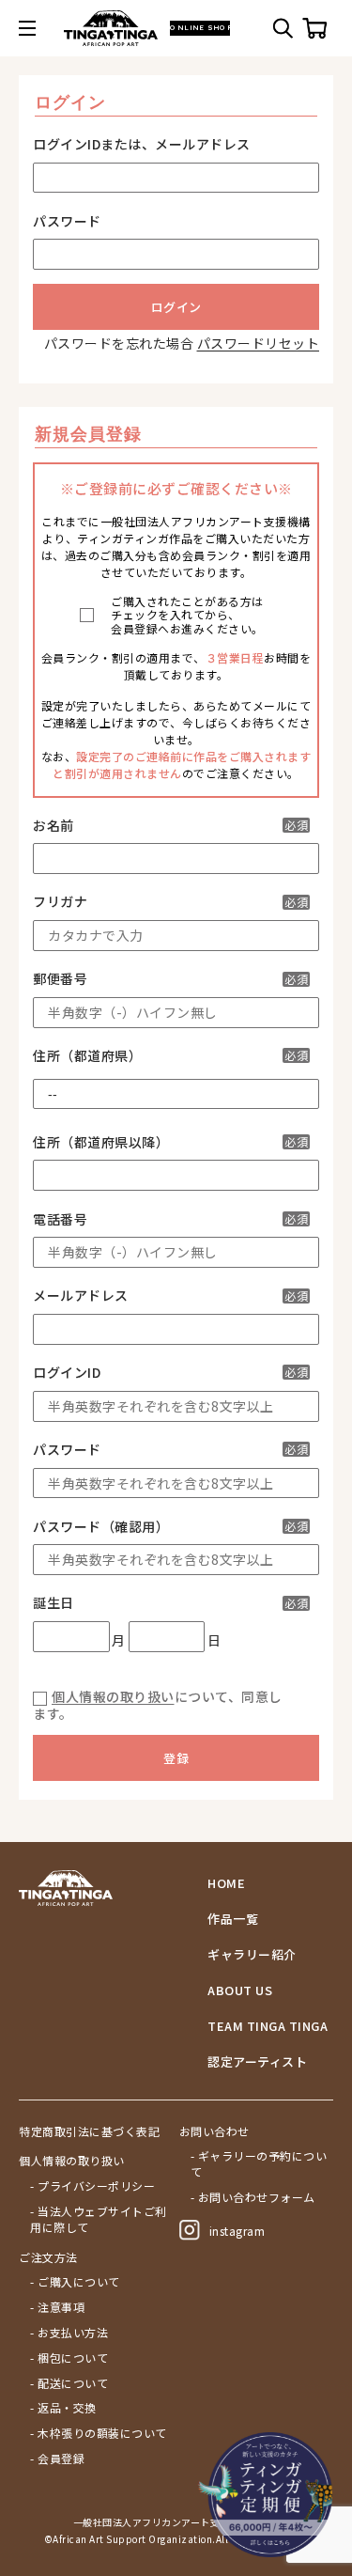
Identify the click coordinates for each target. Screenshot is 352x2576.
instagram (237, 2231)
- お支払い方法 (69, 2333)
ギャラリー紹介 (252, 1955)
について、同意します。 (158, 1705)
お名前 (170, 826)
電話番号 (170, 1219)
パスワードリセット (259, 343)
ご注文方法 (48, 2257)
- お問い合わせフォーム (253, 2197)
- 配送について (69, 2383)
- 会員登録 (57, 2459)
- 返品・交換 (63, 2408)
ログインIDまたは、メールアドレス (142, 144)
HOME (226, 1883)
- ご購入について (75, 2282)
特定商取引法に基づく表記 (89, 2131)
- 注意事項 (57, 2307)
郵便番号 (170, 979)
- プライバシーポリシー (92, 2186)
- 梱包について (69, 2358)
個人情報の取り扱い (113, 1696)
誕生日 (170, 1603)
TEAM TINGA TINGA (268, 2026)
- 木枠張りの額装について (99, 2433)
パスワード (67, 221)
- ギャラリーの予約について (259, 2164)
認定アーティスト (257, 2062)
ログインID (170, 1373)
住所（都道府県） (170, 1056)
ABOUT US (240, 1991)
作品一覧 (233, 1919)
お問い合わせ (214, 2131)
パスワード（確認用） (170, 1527)
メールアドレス (170, 1296)
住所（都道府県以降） (170, 1142)
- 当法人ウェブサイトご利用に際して (99, 2219)
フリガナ (170, 902)
